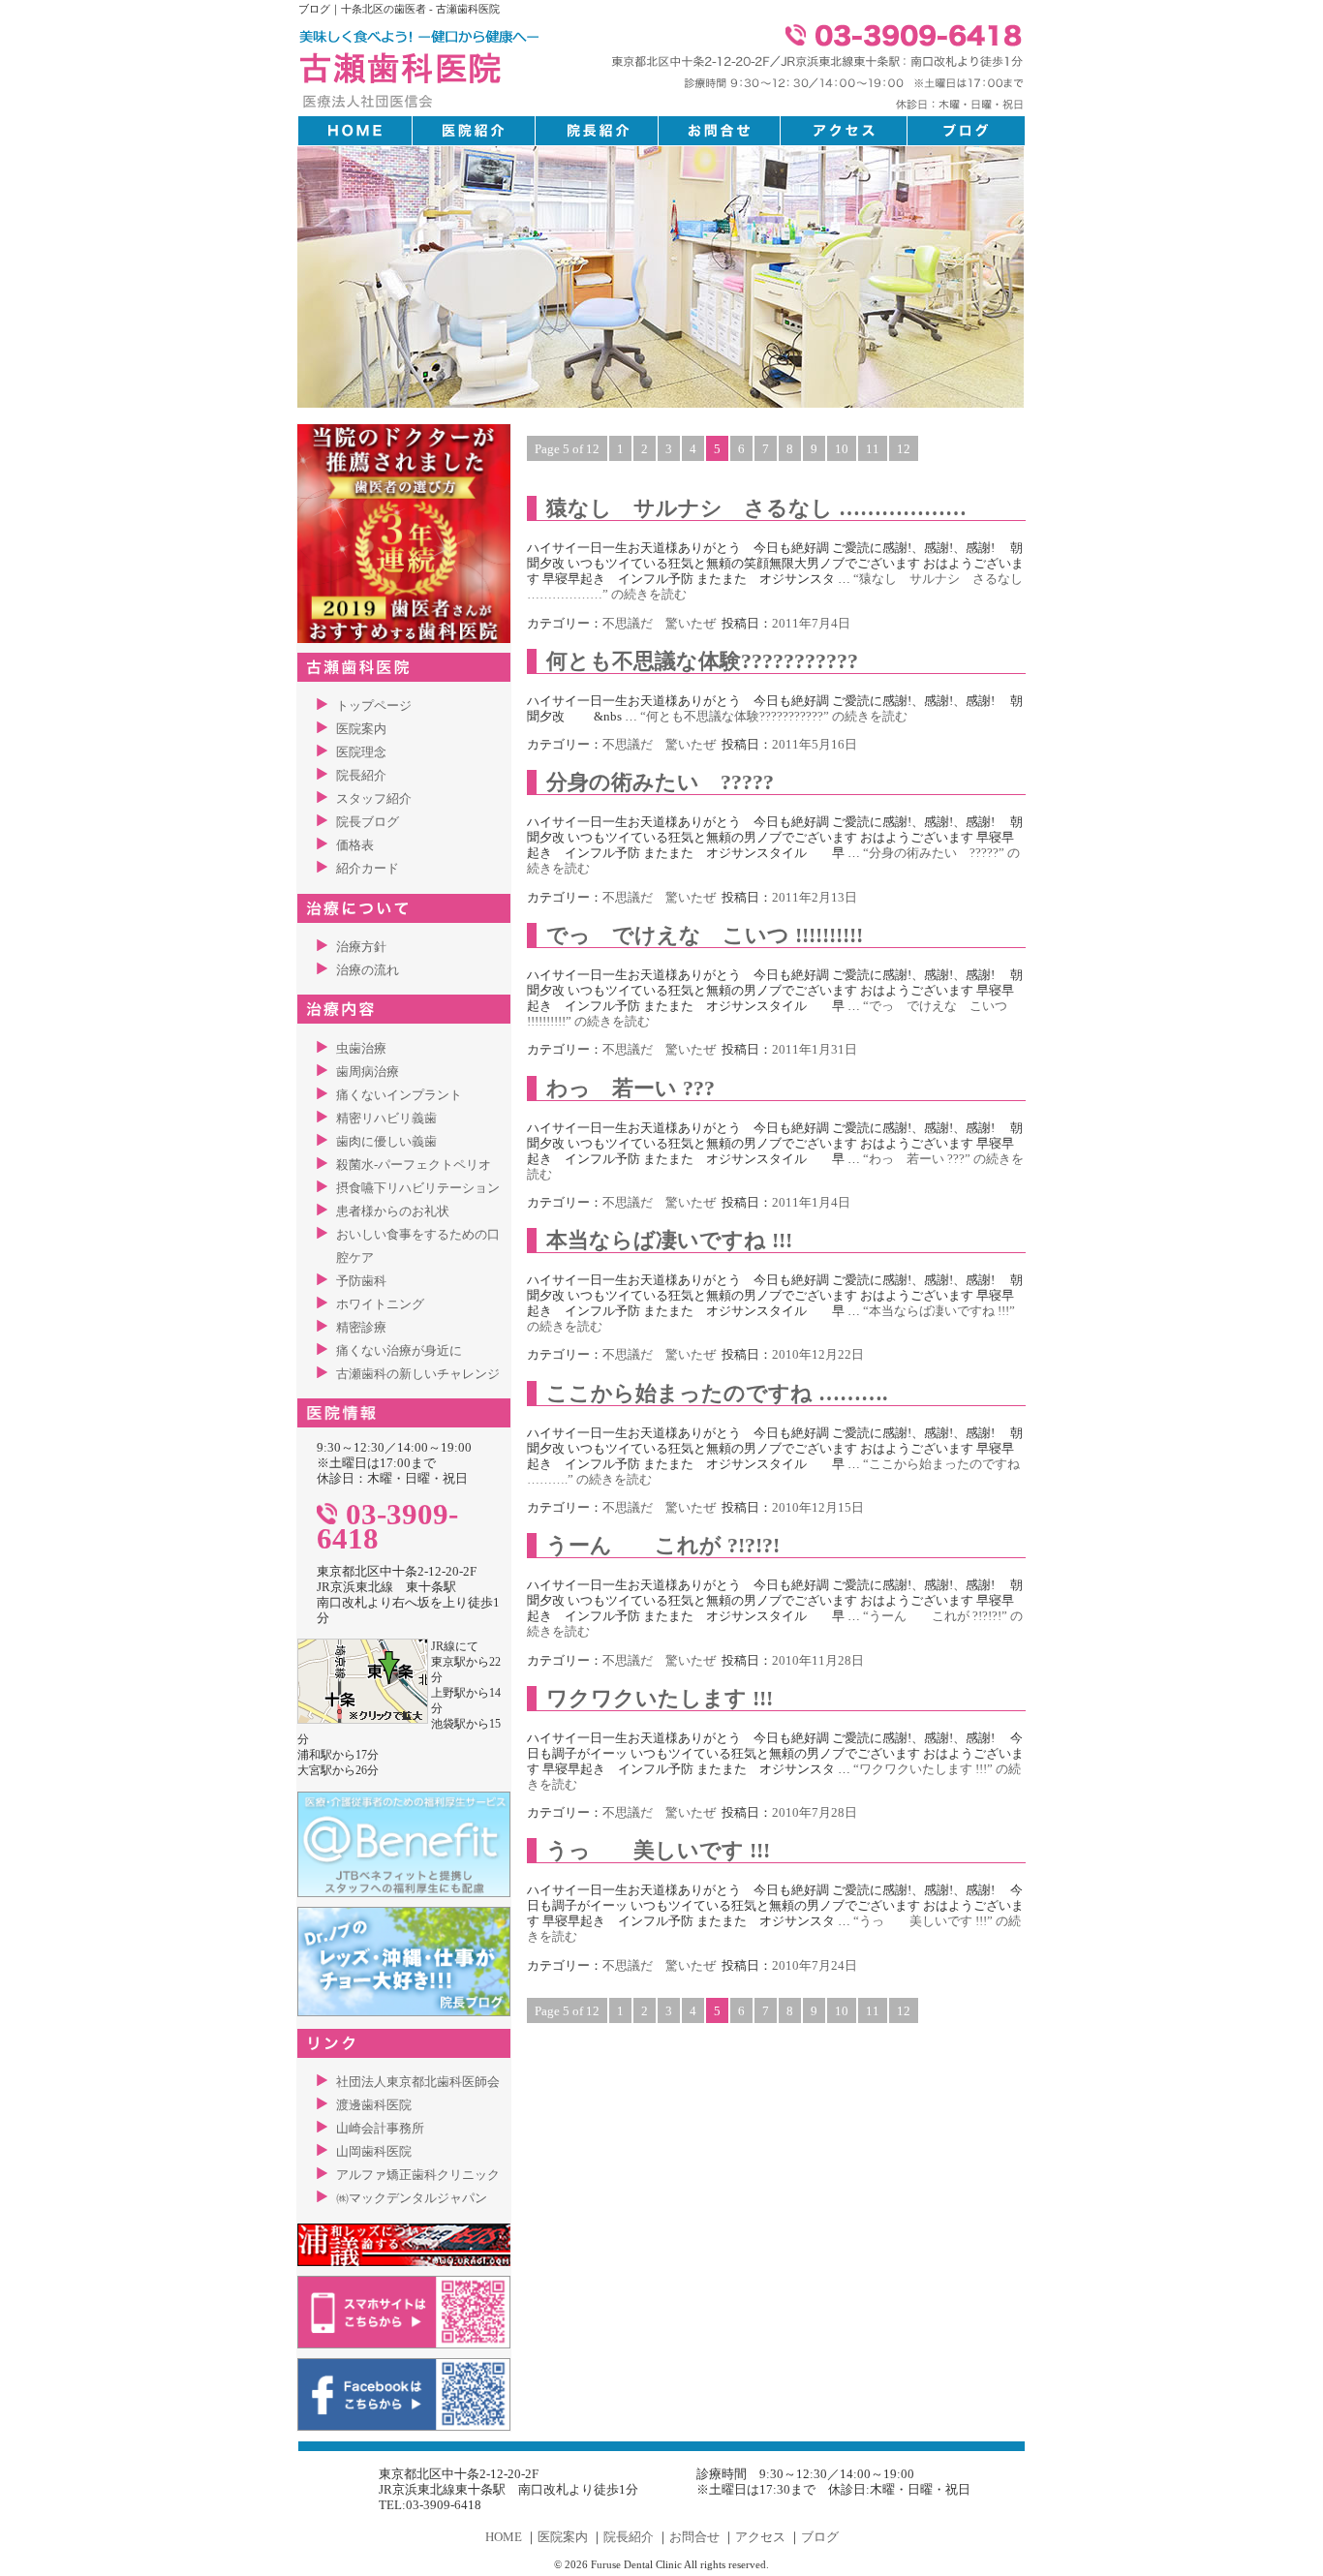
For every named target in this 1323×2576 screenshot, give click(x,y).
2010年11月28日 (818, 1660)
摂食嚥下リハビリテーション (418, 1188)
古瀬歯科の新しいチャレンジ (418, 1374)
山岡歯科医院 (374, 2151)
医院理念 (361, 752)
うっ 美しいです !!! (658, 1850)
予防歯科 (361, 1281)
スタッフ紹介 (374, 798)
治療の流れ (368, 970)
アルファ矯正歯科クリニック (418, 2175)
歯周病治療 (368, 1072)
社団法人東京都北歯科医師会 (418, 2082)
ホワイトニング (380, 1304)
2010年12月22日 (818, 1354)
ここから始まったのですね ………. (717, 1393)
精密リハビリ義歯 (386, 1118)
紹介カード (368, 868)
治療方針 (361, 947)
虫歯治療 (361, 1048)
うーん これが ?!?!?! (663, 1545)
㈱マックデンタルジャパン (412, 2198)
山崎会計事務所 (380, 2128)
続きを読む (774, 716)
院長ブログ (368, 822)
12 (904, 449)
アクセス (760, 2537)
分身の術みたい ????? (660, 782)
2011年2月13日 (815, 897)
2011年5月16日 (815, 744)
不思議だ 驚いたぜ (659, 623)
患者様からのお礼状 (393, 1211)
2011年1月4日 (811, 1202)
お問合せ (694, 2537)
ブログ (820, 2537)
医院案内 (361, 729)
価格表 (355, 845)
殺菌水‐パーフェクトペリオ (414, 1165)
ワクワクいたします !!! (660, 1698)
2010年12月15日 (818, 1507)
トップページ (374, 705)
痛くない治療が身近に (399, 1350)
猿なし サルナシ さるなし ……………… (756, 508)
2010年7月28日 (815, 1812)
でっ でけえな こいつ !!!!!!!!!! (705, 935)
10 (842, 449)
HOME (504, 2537)
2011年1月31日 (815, 1049)
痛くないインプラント (399, 1095)
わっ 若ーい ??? (631, 1088)
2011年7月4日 (811, 623)
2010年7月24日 (815, 1965)
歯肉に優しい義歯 (386, 1141)
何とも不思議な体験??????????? (702, 661)
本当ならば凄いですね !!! (669, 1240)
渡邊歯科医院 (374, 2105)
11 (873, 449)
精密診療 (361, 1327)
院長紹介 (361, 775)
